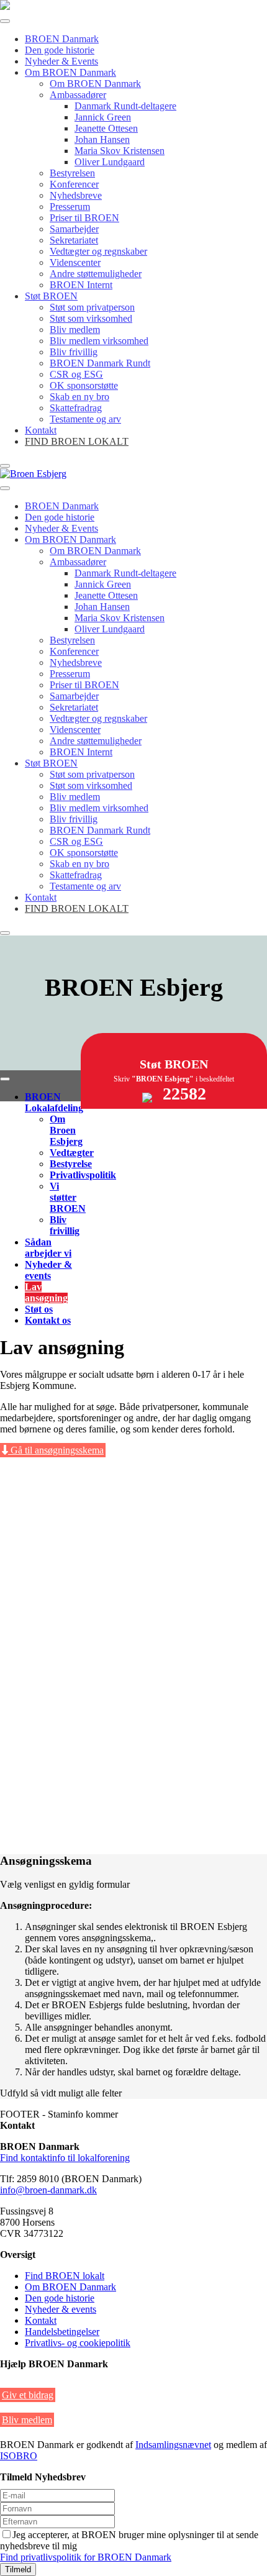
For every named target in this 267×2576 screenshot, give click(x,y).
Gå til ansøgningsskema (56, 1450)
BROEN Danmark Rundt (100, 363)
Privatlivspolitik (83, 1175)
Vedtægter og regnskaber (98, 251)
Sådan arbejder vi (48, 1248)
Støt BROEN (51, 296)
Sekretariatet (74, 240)
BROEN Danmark (62, 39)
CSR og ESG (76, 374)
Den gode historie (60, 50)
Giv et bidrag (28, 2395)
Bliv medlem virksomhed (99, 341)
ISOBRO (19, 2456)
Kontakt (41, 430)
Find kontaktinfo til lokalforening (65, 2158)
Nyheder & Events (61, 61)
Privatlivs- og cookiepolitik (78, 2343)
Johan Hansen (102, 139)
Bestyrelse (71, 1164)
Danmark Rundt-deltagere (125, 106)
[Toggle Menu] (5, 21)
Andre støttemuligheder (96, 274)
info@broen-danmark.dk (48, 2190)
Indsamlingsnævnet (173, 2445)
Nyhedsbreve (76, 195)
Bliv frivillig (74, 352)
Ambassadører (78, 95)
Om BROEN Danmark (70, 72)
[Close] (5, 466)
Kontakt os (48, 1320)
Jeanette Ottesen (106, 128)
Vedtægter (72, 1153)
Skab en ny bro (79, 397)
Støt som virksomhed (91, 318)
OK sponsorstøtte (84, 385)
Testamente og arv (85, 419)
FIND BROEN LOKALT (77, 441)
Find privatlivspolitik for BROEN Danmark (86, 2557)
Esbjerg (134, 987)
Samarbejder (74, 229)
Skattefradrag (76, 408)
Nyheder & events (48, 1270)
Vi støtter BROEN (68, 1197)
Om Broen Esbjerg (66, 1130)
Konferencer (74, 184)
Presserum (70, 207)
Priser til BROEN (84, 218)
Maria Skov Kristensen (120, 151)
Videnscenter (75, 262)
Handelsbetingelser (62, 2332)
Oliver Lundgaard (110, 162)
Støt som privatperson (92, 307)
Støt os (39, 1309)
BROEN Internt (81, 285)
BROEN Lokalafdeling (54, 1102)
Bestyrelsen (72, 173)
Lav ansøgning (46, 1292)
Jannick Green (103, 117)
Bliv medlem (75, 330)
